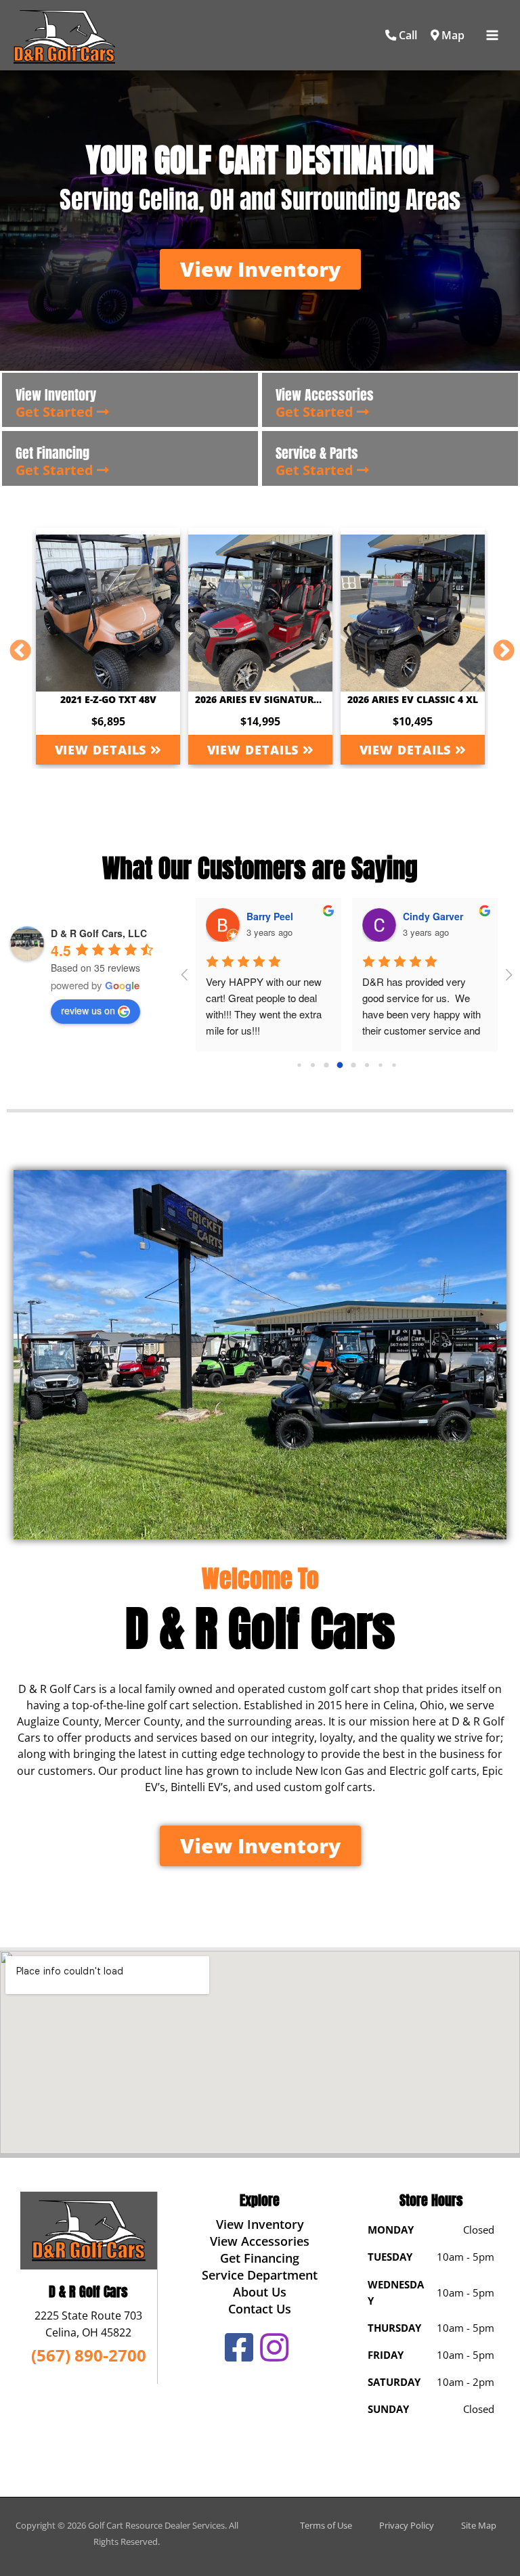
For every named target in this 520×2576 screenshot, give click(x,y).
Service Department (260, 2275)
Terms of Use (326, 2525)
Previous (15, 646)
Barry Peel (270, 916)
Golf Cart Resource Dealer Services (156, 2525)
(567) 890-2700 (89, 2355)
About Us (260, 2292)
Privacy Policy (407, 2525)
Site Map (479, 2525)
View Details (103, 750)
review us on (88, 1010)
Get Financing (260, 2258)
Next (498, 646)
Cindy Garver (433, 916)
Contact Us (260, 2309)
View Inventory (260, 2224)
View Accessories (260, 2241)
